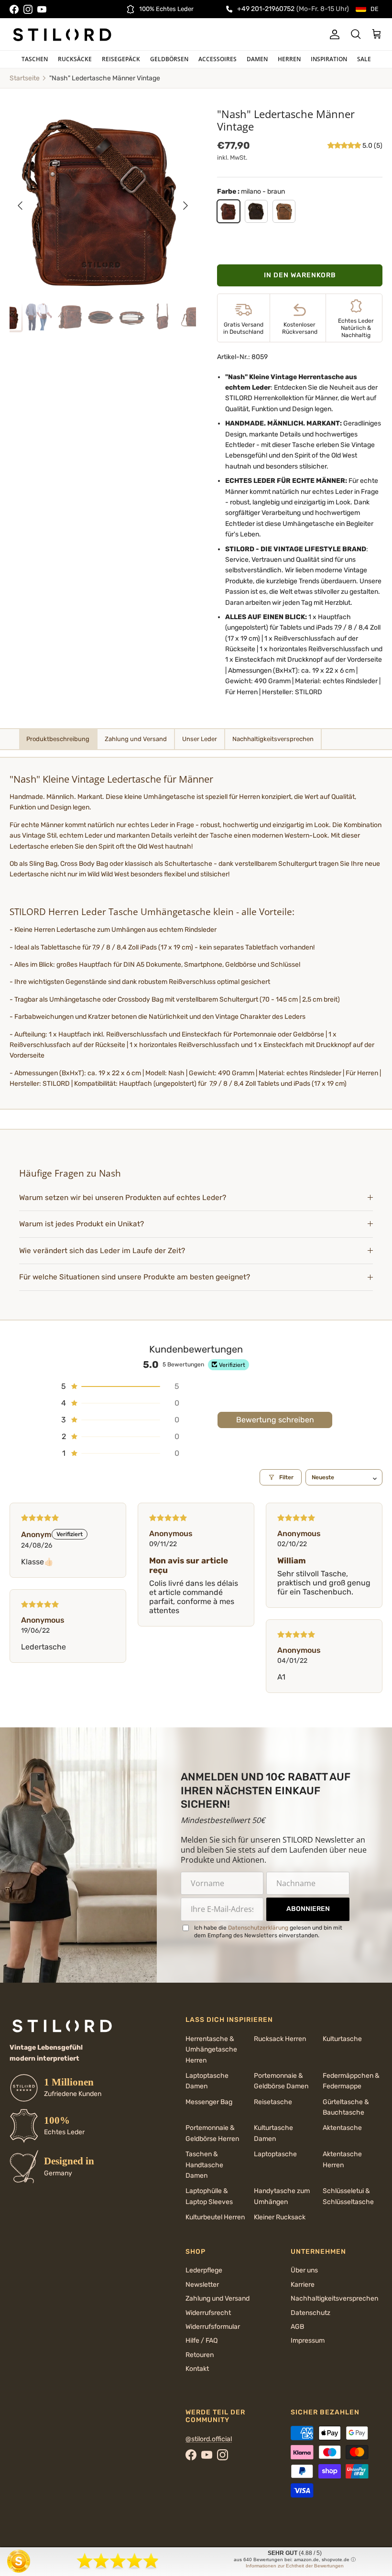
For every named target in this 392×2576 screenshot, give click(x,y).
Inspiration (329, 59)
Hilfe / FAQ (201, 2341)
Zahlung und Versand (218, 2298)
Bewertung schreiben (275, 1420)
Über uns (304, 2270)
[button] (345, 146)
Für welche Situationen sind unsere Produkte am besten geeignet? (135, 1277)
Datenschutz (310, 2313)
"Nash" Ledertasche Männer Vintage (105, 78)
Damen (257, 59)
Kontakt (197, 2369)
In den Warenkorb (300, 275)
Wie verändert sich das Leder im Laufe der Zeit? (102, 1251)
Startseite (25, 78)
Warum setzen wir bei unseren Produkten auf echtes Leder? (124, 1198)
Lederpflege (204, 2270)
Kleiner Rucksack (280, 2217)
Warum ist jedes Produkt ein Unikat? (82, 1224)
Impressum (308, 2341)
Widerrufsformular (213, 2327)
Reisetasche (273, 2102)
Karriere (303, 2285)
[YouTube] (42, 9)
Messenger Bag (209, 2102)
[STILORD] (62, 34)
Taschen (35, 59)
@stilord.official (209, 2439)
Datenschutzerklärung (258, 1928)
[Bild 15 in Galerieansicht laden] (103, 201)
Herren (289, 59)
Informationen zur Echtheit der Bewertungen (295, 2566)
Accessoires (218, 59)
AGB (297, 2327)
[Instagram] (28, 9)
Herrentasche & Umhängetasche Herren (211, 2050)
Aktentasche (342, 2128)
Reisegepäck (121, 59)
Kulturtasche (342, 2039)
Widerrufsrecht (208, 2313)
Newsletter (202, 2285)
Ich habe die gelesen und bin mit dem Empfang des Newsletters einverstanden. (268, 1932)
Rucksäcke (75, 59)
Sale (364, 59)
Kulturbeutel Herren (215, 2217)
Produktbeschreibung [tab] (58, 739)
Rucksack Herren (280, 2039)
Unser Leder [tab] (200, 739)
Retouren (200, 2355)
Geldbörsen (169, 59)
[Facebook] (14, 9)
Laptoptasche (275, 2154)
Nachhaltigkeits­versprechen (334, 2298)
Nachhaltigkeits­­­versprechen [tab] (273, 739)
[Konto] (333, 34)
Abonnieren (308, 1909)
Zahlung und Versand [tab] (136, 739)
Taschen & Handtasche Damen (204, 2165)
